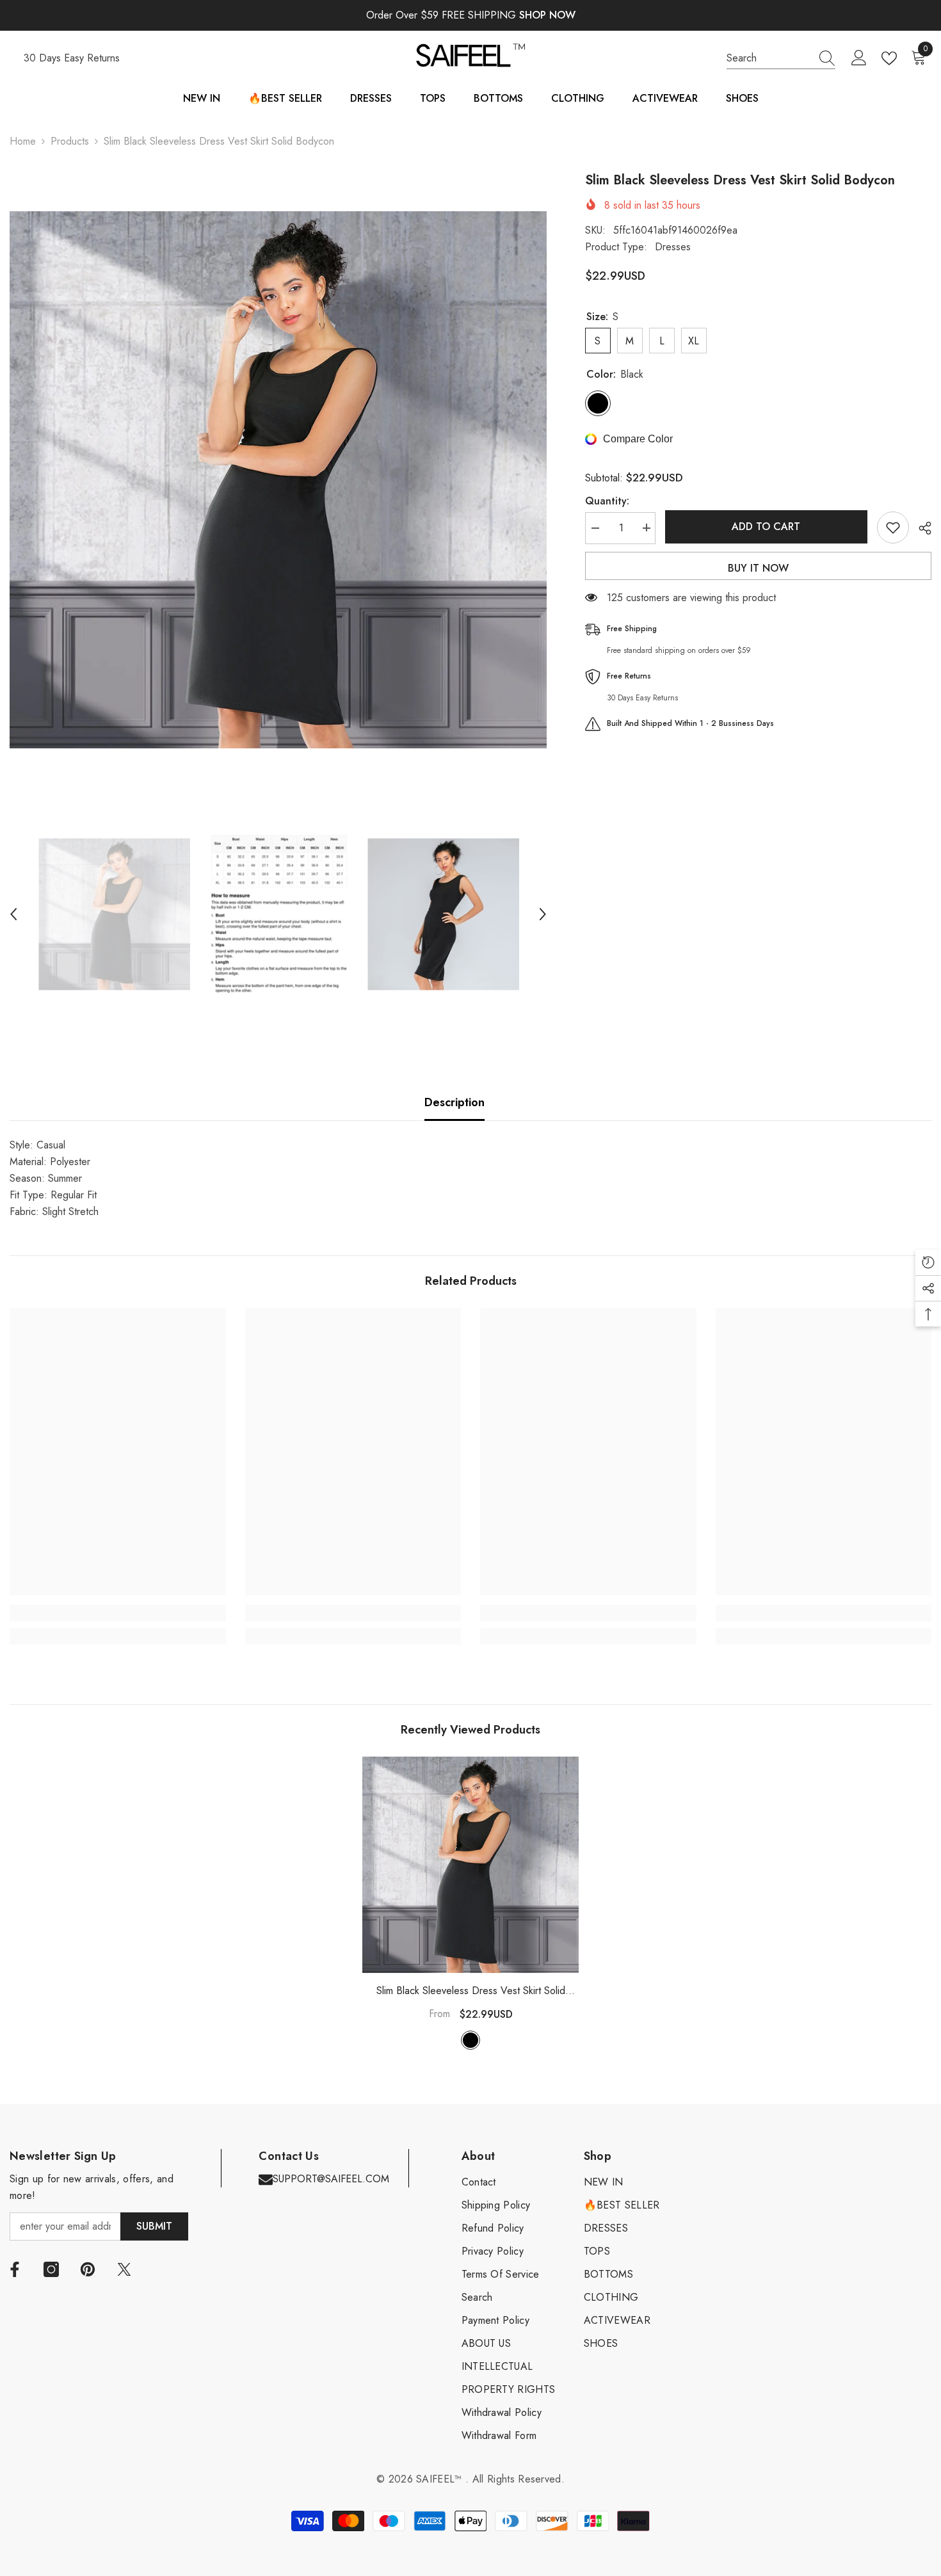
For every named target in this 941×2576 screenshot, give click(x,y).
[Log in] (859, 58)
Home (23, 141)
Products (70, 141)
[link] (118, 1613)
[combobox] (769, 58)
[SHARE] (920, 528)
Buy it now (758, 568)
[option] (278, 480)
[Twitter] (124, 2269)
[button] (13, 914)
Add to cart (766, 527)
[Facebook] (15, 2269)
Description (454, 1102)
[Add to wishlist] (893, 527)
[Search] (781, 59)
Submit (154, 2226)
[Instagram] (51, 2269)
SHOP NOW (547, 15)
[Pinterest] (88, 2269)
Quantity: (607, 500)
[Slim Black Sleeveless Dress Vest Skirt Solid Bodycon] (470, 1865)
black (470, 2040)
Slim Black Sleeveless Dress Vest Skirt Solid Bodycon (471, 1991)
